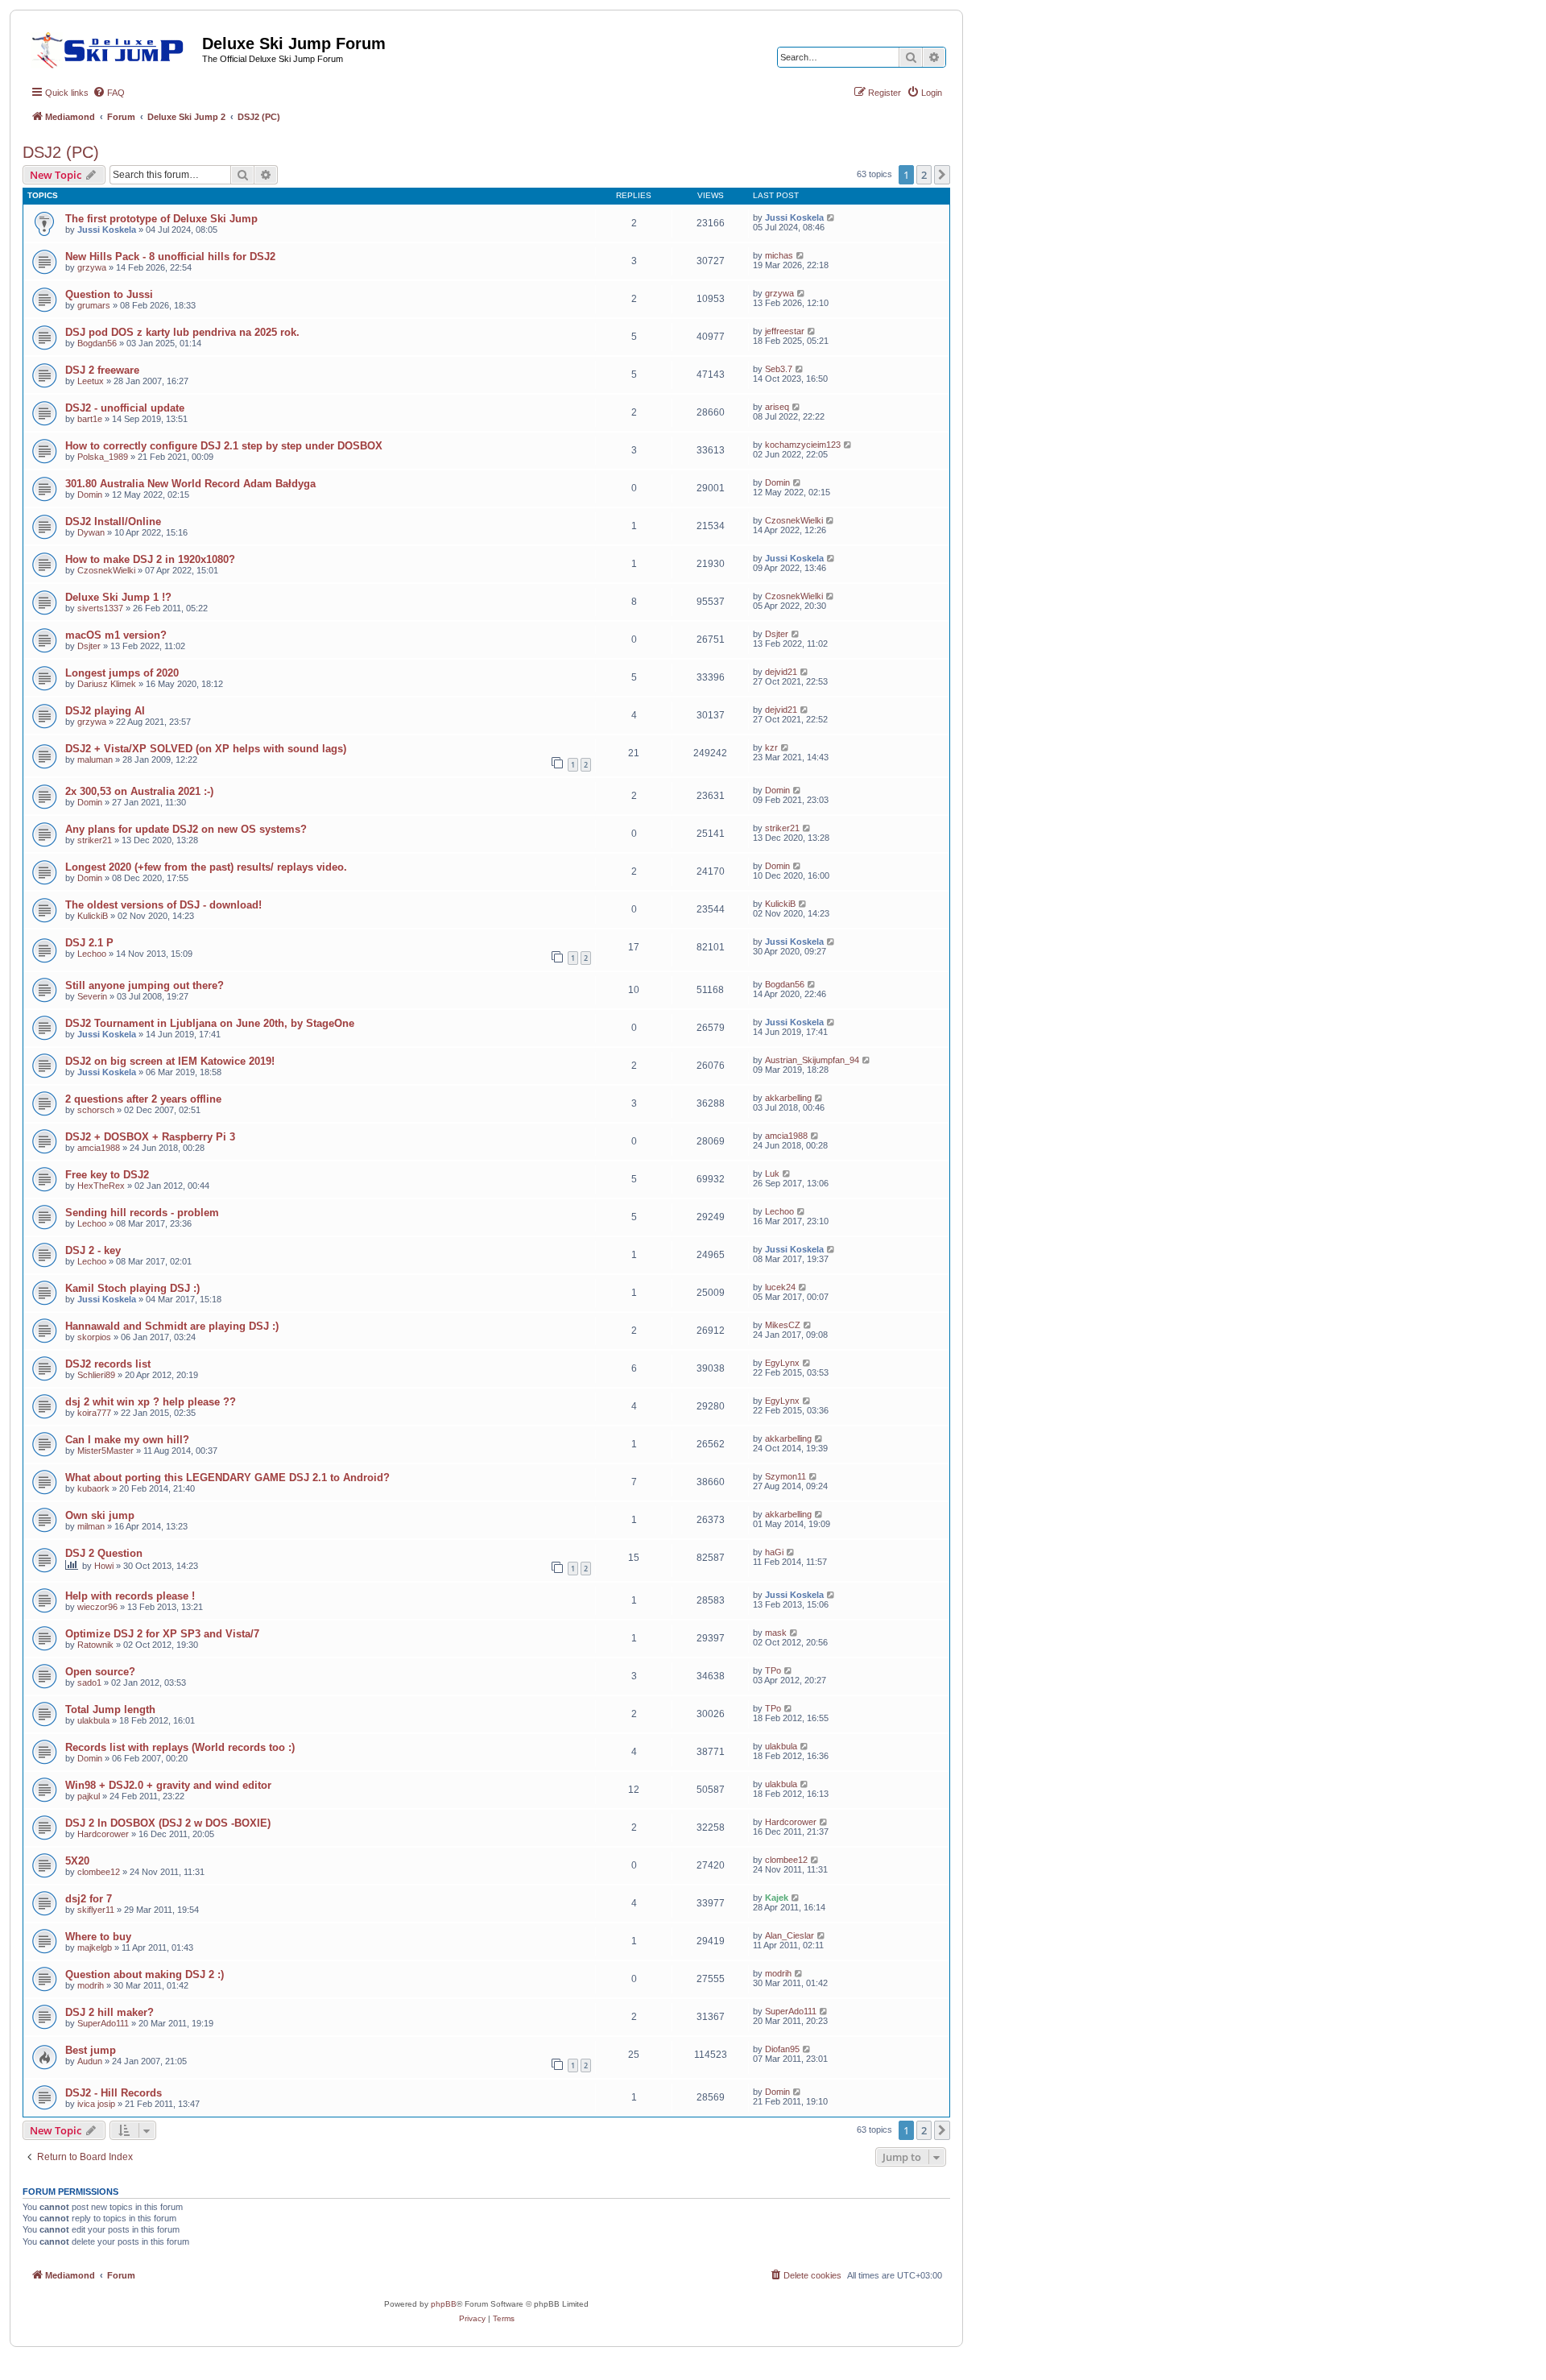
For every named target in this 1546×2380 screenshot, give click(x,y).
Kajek (777, 1898)
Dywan (91, 532)
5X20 (77, 1861)
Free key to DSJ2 (107, 1175)
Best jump (91, 2050)
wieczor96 (97, 1607)
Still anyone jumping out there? (145, 985)
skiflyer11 (96, 1910)
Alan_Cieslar (790, 1935)
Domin (90, 495)
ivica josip (96, 2104)
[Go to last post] (831, 217)
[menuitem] (109, 93)
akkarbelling (788, 1098)
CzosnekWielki (794, 520)
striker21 (95, 840)
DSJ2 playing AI (105, 711)
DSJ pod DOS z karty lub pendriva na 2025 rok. (182, 332)
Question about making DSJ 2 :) (145, 1974)
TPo (773, 1670)
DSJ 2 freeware (102, 370)
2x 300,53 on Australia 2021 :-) (139, 791)
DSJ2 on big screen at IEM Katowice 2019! (170, 1061)
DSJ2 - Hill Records (114, 2093)
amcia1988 (99, 1148)
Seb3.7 (779, 369)
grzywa (92, 267)
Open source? (100, 1672)
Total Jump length (110, 1709)
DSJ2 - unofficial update (125, 408)
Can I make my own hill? (127, 1440)
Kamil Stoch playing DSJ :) (132, 1288)
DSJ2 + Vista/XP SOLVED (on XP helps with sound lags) (206, 749)
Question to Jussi (109, 294)
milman (91, 1526)
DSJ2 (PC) (61, 152)
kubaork (93, 1488)
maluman (95, 760)
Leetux (91, 381)
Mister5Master (105, 1451)
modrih (91, 1985)
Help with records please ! (130, 1596)
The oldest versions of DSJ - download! (163, 905)
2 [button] (924, 175)
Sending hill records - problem (142, 1213)
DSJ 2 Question (104, 1553)
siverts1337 (100, 608)
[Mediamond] (112, 48)
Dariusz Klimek (107, 684)
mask (776, 1633)
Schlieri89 (96, 1375)
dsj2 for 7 (89, 1899)
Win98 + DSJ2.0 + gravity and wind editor (168, 1785)
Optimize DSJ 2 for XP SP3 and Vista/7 (162, 1634)
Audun (90, 2061)
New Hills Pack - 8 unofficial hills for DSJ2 (170, 257)
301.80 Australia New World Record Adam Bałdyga (190, 484)
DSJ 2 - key (93, 1250)
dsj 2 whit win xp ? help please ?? (151, 1402)
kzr (771, 747)
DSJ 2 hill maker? (110, 2012)
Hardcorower (103, 1834)
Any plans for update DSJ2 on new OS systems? (186, 829)
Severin (92, 996)
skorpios (94, 1337)
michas (779, 255)
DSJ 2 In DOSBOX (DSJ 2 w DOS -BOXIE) (168, 1823)
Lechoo (92, 954)
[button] (942, 175)
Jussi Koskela (107, 230)
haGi (774, 1552)
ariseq (777, 407)
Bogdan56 (97, 343)
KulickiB (93, 916)
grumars (94, 305)
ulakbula (93, 1720)
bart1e (90, 419)
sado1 (89, 1683)
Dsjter (89, 646)
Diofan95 (782, 2049)
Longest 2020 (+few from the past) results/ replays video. (206, 867)
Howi (104, 1566)
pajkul (89, 1796)
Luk (772, 1173)
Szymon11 (785, 1476)
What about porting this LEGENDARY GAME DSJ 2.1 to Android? (227, 1478)
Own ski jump (100, 1515)
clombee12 (99, 1872)
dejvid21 (781, 672)
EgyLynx (782, 1363)
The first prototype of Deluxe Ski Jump (161, 219)
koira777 (94, 1413)
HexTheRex (101, 1186)
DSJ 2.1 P (89, 943)
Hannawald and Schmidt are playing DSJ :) (172, 1326)
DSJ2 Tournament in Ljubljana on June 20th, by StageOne (210, 1023)
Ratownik (95, 1645)
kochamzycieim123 (803, 445)
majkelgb (95, 1947)
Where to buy (98, 1937)
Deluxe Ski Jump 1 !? (118, 597)
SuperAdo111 (103, 2023)
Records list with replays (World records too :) (180, 1747)
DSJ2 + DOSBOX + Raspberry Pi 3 (150, 1137)
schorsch (96, 1110)
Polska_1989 (103, 457)
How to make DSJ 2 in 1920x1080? (150, 559)
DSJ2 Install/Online (113, 522)
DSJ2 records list (108, 1364)
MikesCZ (783, 1325)
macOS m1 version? (116, 635)
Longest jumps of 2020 (122, 673)
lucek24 (780, 1287)
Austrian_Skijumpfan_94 (812, 1060)
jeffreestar (785, 331)
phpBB (444, 2304)
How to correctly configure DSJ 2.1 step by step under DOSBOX (224, 446)
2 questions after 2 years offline (143, 1099)
